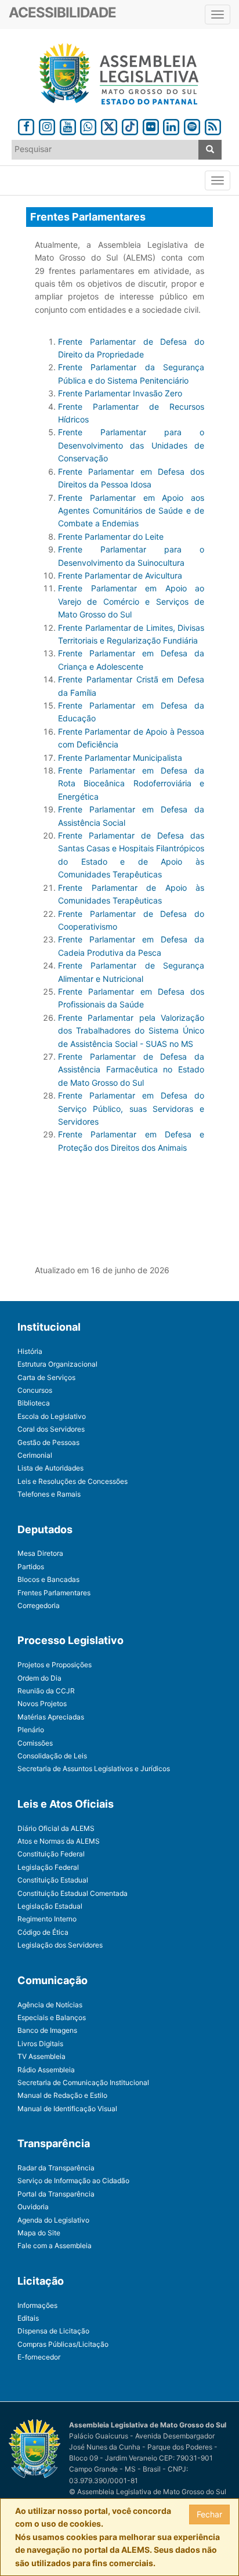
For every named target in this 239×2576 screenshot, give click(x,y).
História (30, 1351)
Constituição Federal (51, 1854)
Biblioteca (34, 1403)
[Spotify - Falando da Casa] (192, 125)
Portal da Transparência (56, 2194)
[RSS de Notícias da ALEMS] (213, 125)
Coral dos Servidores (51, 1429)
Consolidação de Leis (52, 1756)
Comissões (35, 1743)
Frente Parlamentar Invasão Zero (120, 393)
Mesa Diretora (40, 1553)
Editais (28, 2318)
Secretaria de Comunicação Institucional (83, 2082)
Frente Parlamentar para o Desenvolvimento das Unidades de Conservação (131, 445)
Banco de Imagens (47, 2030)
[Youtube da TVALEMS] (68, 125)
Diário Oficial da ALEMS (56, 1828)
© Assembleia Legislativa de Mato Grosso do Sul (148, 2492)
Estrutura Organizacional (57, 1364)
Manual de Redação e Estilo (62, 2095)
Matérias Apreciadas (51, 1717)
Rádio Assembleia (46, 2070)
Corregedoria (39, 1605)
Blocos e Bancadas (48, 1579)
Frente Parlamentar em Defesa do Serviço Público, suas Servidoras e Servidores (131, 1108)
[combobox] (105, 150)
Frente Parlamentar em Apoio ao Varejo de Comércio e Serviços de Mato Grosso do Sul (131, 601)
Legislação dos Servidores (60, 1945)
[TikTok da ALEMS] (130, 125)
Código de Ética (43, 1932)
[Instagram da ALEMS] (47, 125)
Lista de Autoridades (50, 1468)
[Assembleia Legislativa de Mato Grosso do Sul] (119, 74)
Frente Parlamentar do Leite (111, 536)
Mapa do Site (39, 2233)
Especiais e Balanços (52, 2017)
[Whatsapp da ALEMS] (89, 125)
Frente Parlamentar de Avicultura (120, 575)
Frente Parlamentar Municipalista (120, 758)
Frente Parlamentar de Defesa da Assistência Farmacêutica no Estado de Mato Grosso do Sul (131, 1070)
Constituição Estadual (53, 1880)
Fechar (209, 2514)
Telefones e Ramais (49, 1494)
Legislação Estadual (50, 1906)
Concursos (35, 1390)
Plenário (31, 1730)
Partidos (31, 1567)
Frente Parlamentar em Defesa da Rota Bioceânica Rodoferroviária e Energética (131, 783)
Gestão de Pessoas (48, 1442)
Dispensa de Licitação (53, 2331)
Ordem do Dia (39, 1678)
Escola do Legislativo (52, 1416)
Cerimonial (35, 1455)
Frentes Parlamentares (54, 1593)
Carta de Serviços (46, 1377)
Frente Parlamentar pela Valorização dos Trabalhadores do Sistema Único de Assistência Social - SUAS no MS (131, 1031)
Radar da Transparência (56, 2168)
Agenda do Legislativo (53, 2220)
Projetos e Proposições (55, 1665)
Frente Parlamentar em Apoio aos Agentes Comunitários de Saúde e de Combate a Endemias (131, 511)
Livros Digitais (40, 2044)
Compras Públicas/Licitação (63, 2344)
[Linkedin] (171, 125)
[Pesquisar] (210, 150)
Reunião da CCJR (46, 1691)
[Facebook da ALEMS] (26, 125)
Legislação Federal (48, 1867)
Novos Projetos (42, 1704)
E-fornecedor (39, 2357)
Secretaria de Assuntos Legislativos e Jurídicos (94, 1768)
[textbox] (105, 149)
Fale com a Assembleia (55, 2246)
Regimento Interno (47, 1919)
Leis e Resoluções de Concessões (73, 1481)
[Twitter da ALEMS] (109, 125)
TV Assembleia (41, 2056)
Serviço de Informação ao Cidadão (73, 2181)
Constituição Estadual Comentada (73, 1893)
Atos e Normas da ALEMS (59, 1841)
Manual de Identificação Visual (67, 2109)
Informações (37, 2305)
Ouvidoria (33, 2207)
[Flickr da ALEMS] (151, 125)
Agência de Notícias (50, 2005)
